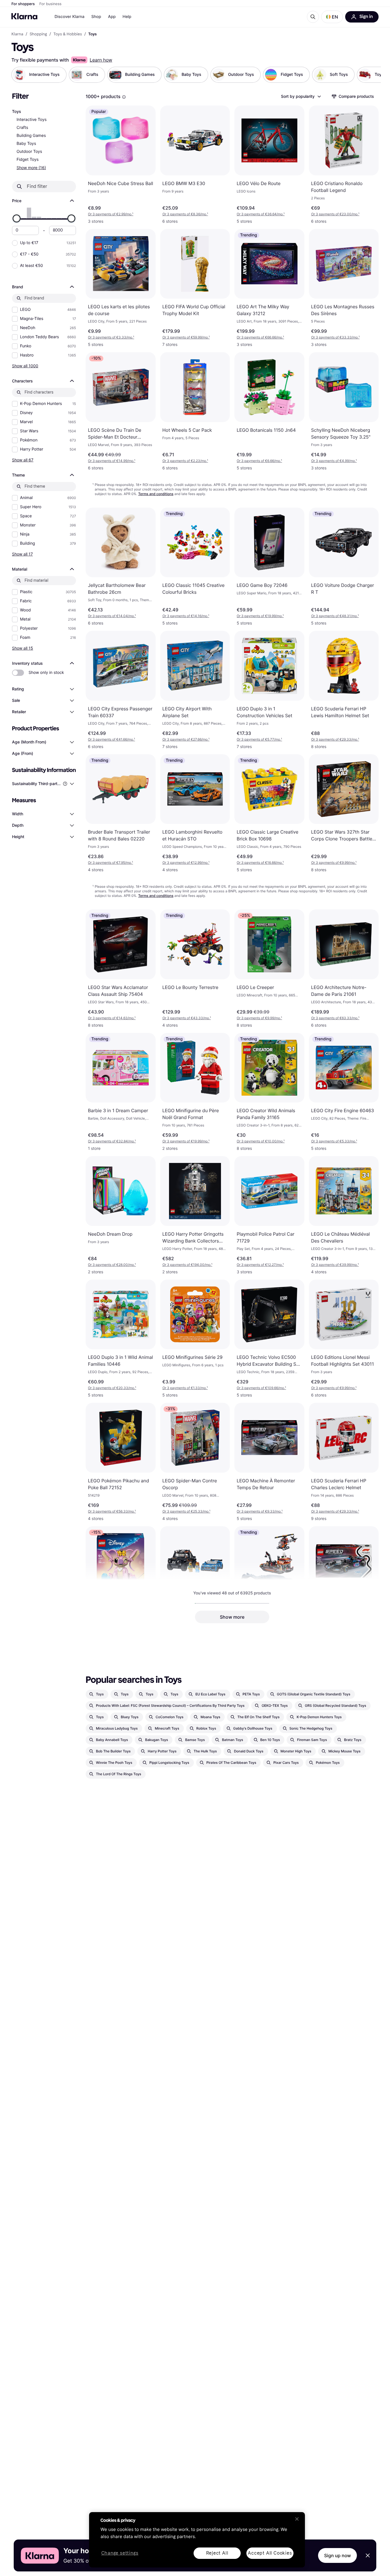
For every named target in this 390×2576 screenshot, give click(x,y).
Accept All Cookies (270, 2553)
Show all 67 (23, 460)
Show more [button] (232, 1617)
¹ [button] (111, 214)
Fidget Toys (28, 160)
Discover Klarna (70, 17)
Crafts (22, 128)
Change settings (120, 2553)
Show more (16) (31, 168)
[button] (332, 17)
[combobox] (301, 96)
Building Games (31, 136)
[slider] (17, 218)
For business (51, 4)
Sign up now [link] (337, 2555)
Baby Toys (26, 144)
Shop (96, 17)
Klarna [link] (17, 34)
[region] (197, 2540)
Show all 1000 (25, 366)
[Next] (371, 75)
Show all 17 (22, 554)
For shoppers (23, 4)
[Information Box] (124, 97)
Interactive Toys (32, 120)
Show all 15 (23, 648)
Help (127, 17)
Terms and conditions (156, 494)
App (112, 17)
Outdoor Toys (29, 152)
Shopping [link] (38, 34)
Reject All (217, 2553)
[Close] (297, 2519)
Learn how (101, 60)
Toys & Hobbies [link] (68, 34)
